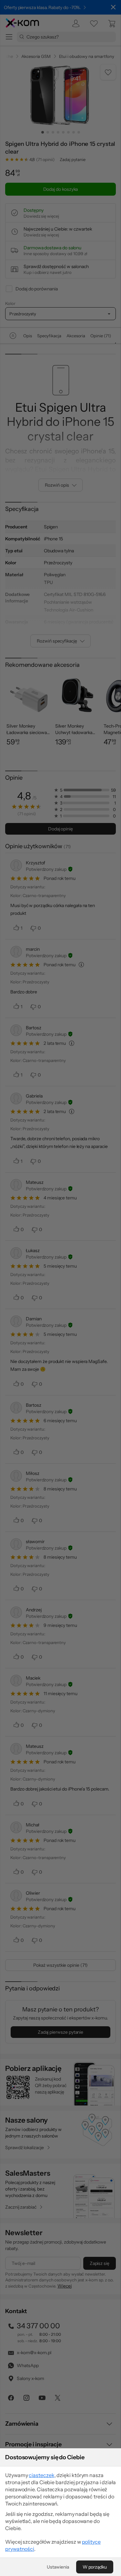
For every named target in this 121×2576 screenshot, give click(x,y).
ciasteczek (41, 2475)
